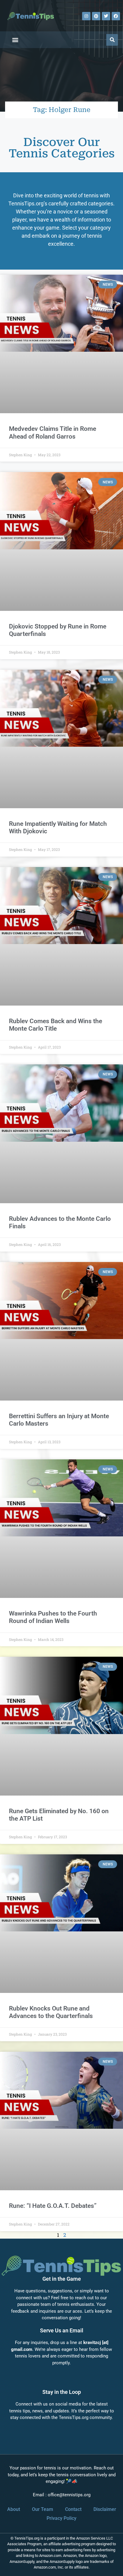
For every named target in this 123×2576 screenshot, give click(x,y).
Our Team (43, 2509)
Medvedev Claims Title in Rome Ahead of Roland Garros (53, 432)
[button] (15, 40)
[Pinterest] (96, 16)
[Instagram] (86, 16)
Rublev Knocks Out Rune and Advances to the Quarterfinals (51, 2012)
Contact (73, 2509)
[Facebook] (116, 16)
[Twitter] (106, 16)
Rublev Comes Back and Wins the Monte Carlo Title (56, 1025)
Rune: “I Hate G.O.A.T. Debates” (53, 2206)
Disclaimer (105, 2509)
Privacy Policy (61, 2518)
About (14, 2509)
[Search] (112, 40)
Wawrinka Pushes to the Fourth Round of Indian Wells (53, 1617)
